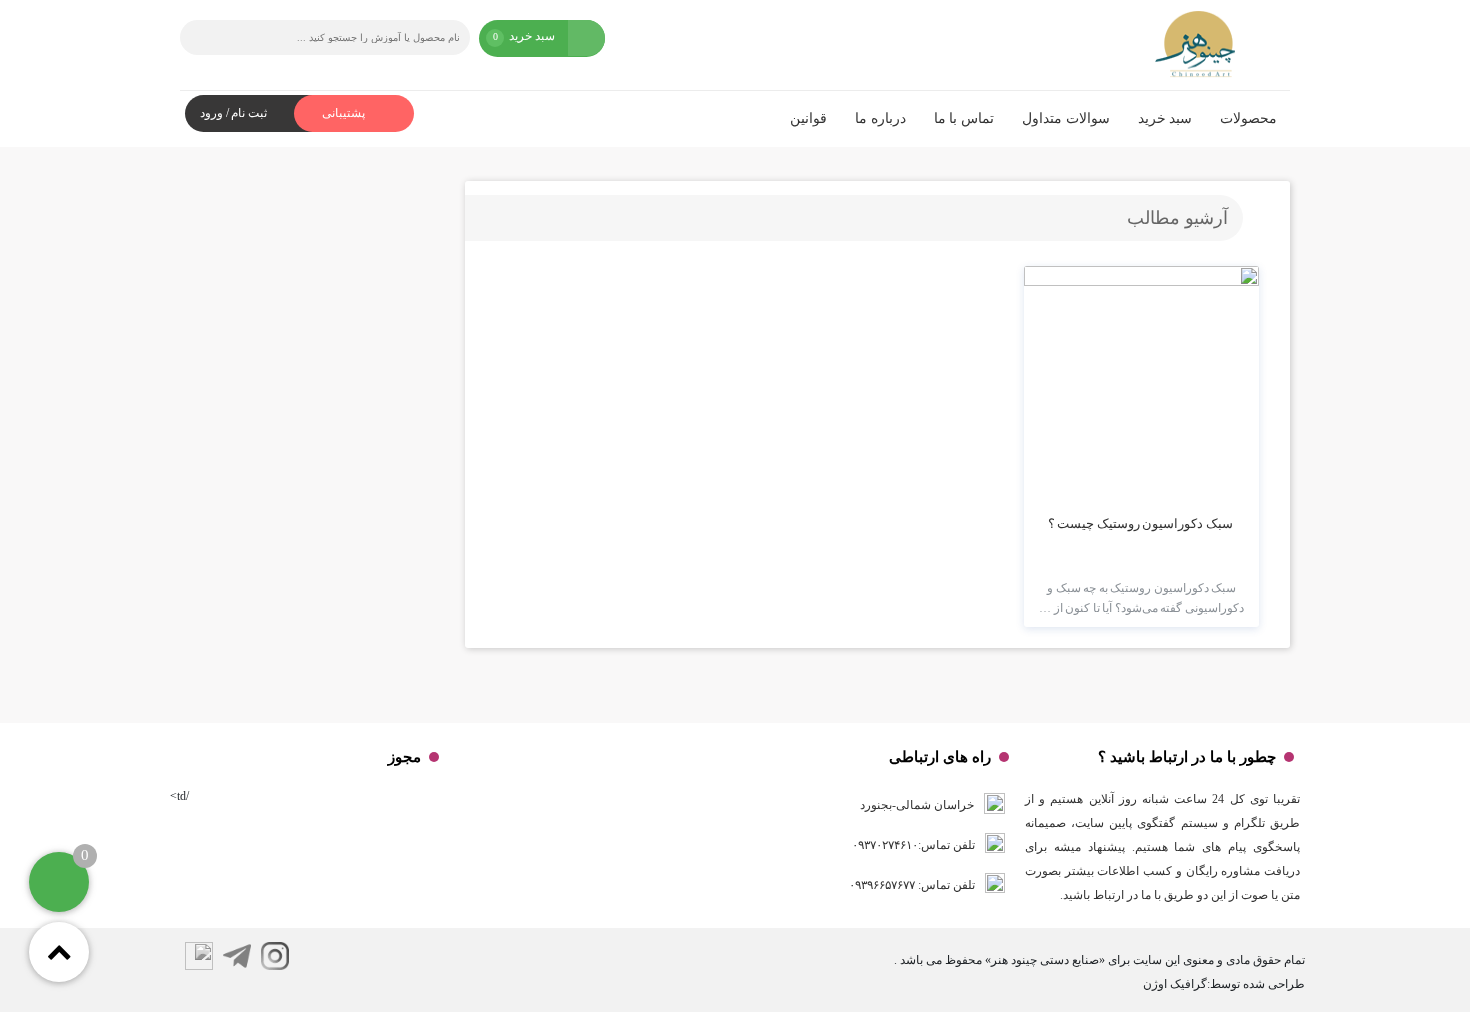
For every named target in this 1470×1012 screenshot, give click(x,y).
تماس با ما (964, 118)
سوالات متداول (1066, 118)
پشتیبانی (345, 113)
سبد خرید (1165, 118)
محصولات (1248, 118)
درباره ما (880, 118)
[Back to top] (59, 952)
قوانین (808, 118)
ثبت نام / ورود (233, 113)
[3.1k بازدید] (1141, 383)
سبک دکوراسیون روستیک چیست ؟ (1140, 523)
